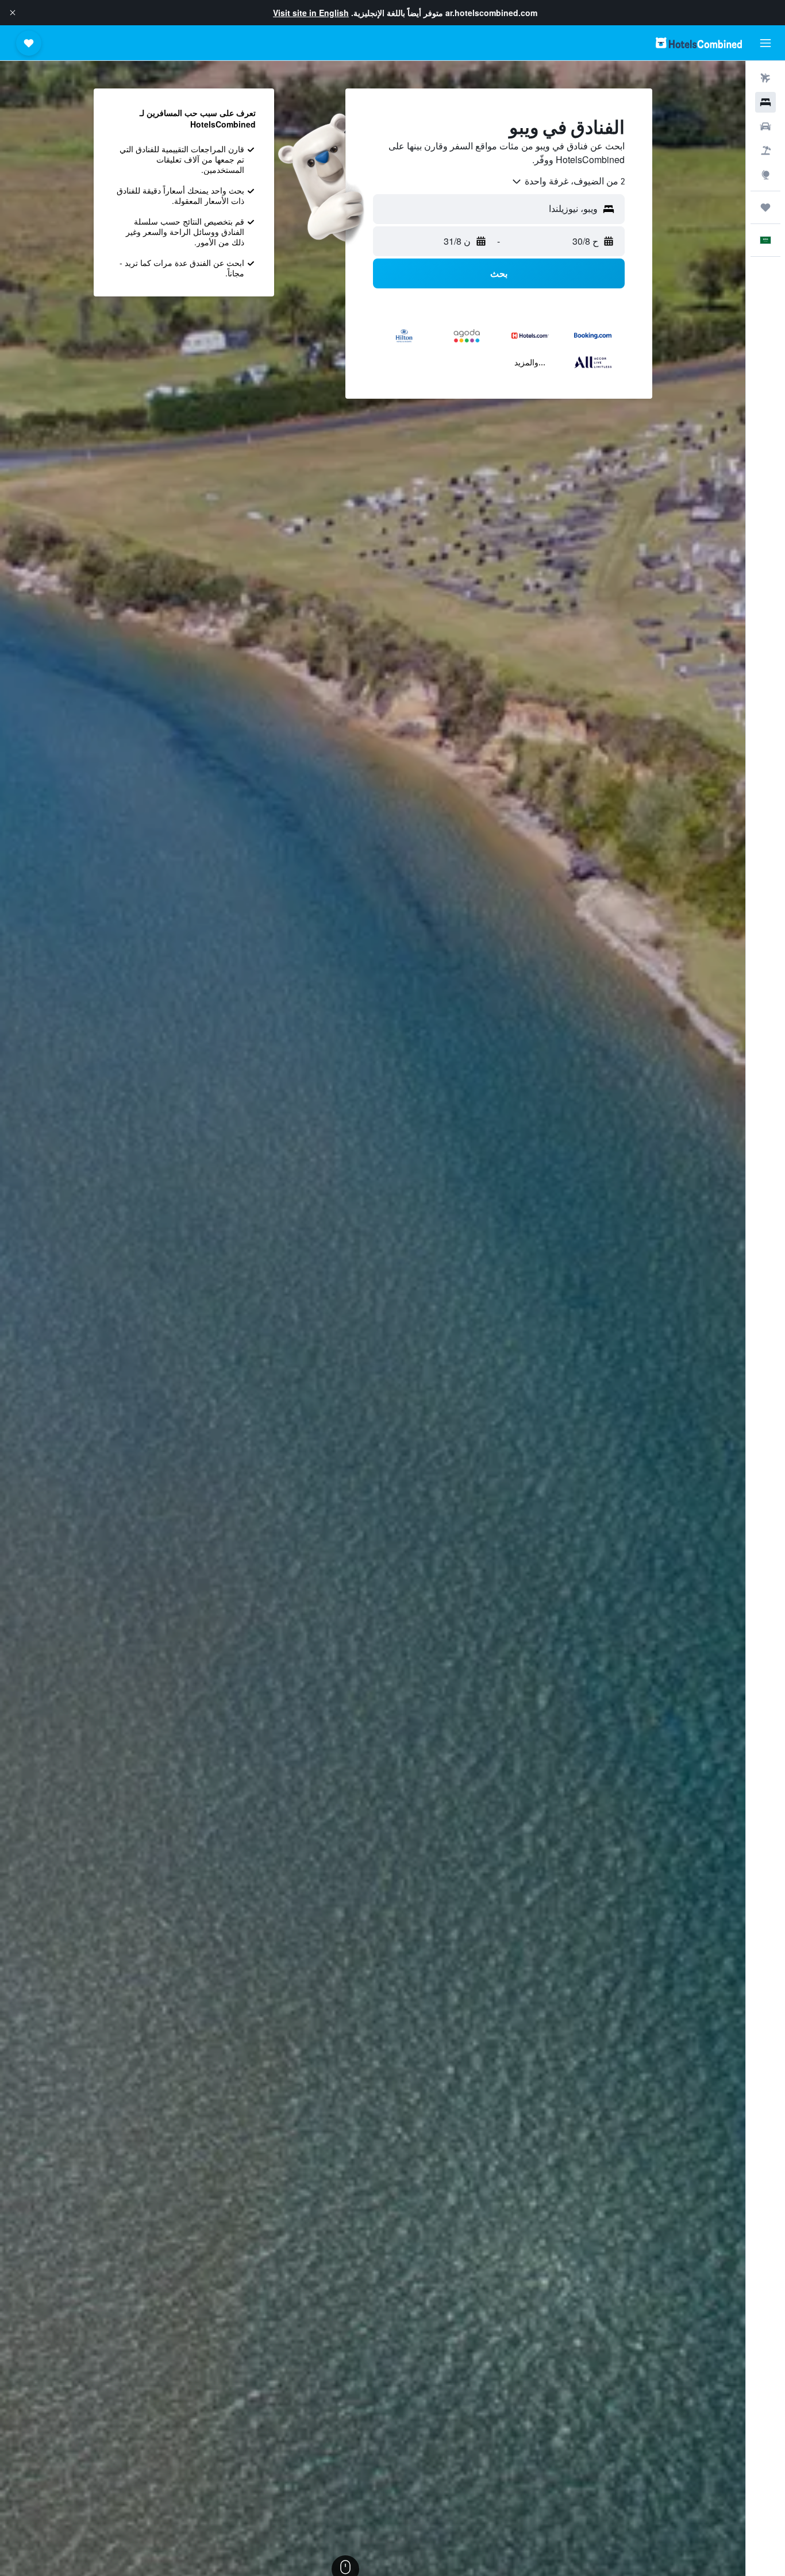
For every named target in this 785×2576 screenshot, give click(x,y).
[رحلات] (765, 207)
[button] (13, 13)
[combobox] (568, 182)
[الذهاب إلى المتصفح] (765, 175)
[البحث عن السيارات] (765, 126)
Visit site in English (311, 13)
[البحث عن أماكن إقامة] (765, 102)
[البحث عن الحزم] (765, 151)
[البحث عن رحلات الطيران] (765, 78)
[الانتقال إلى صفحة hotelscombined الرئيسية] (699, 43)
